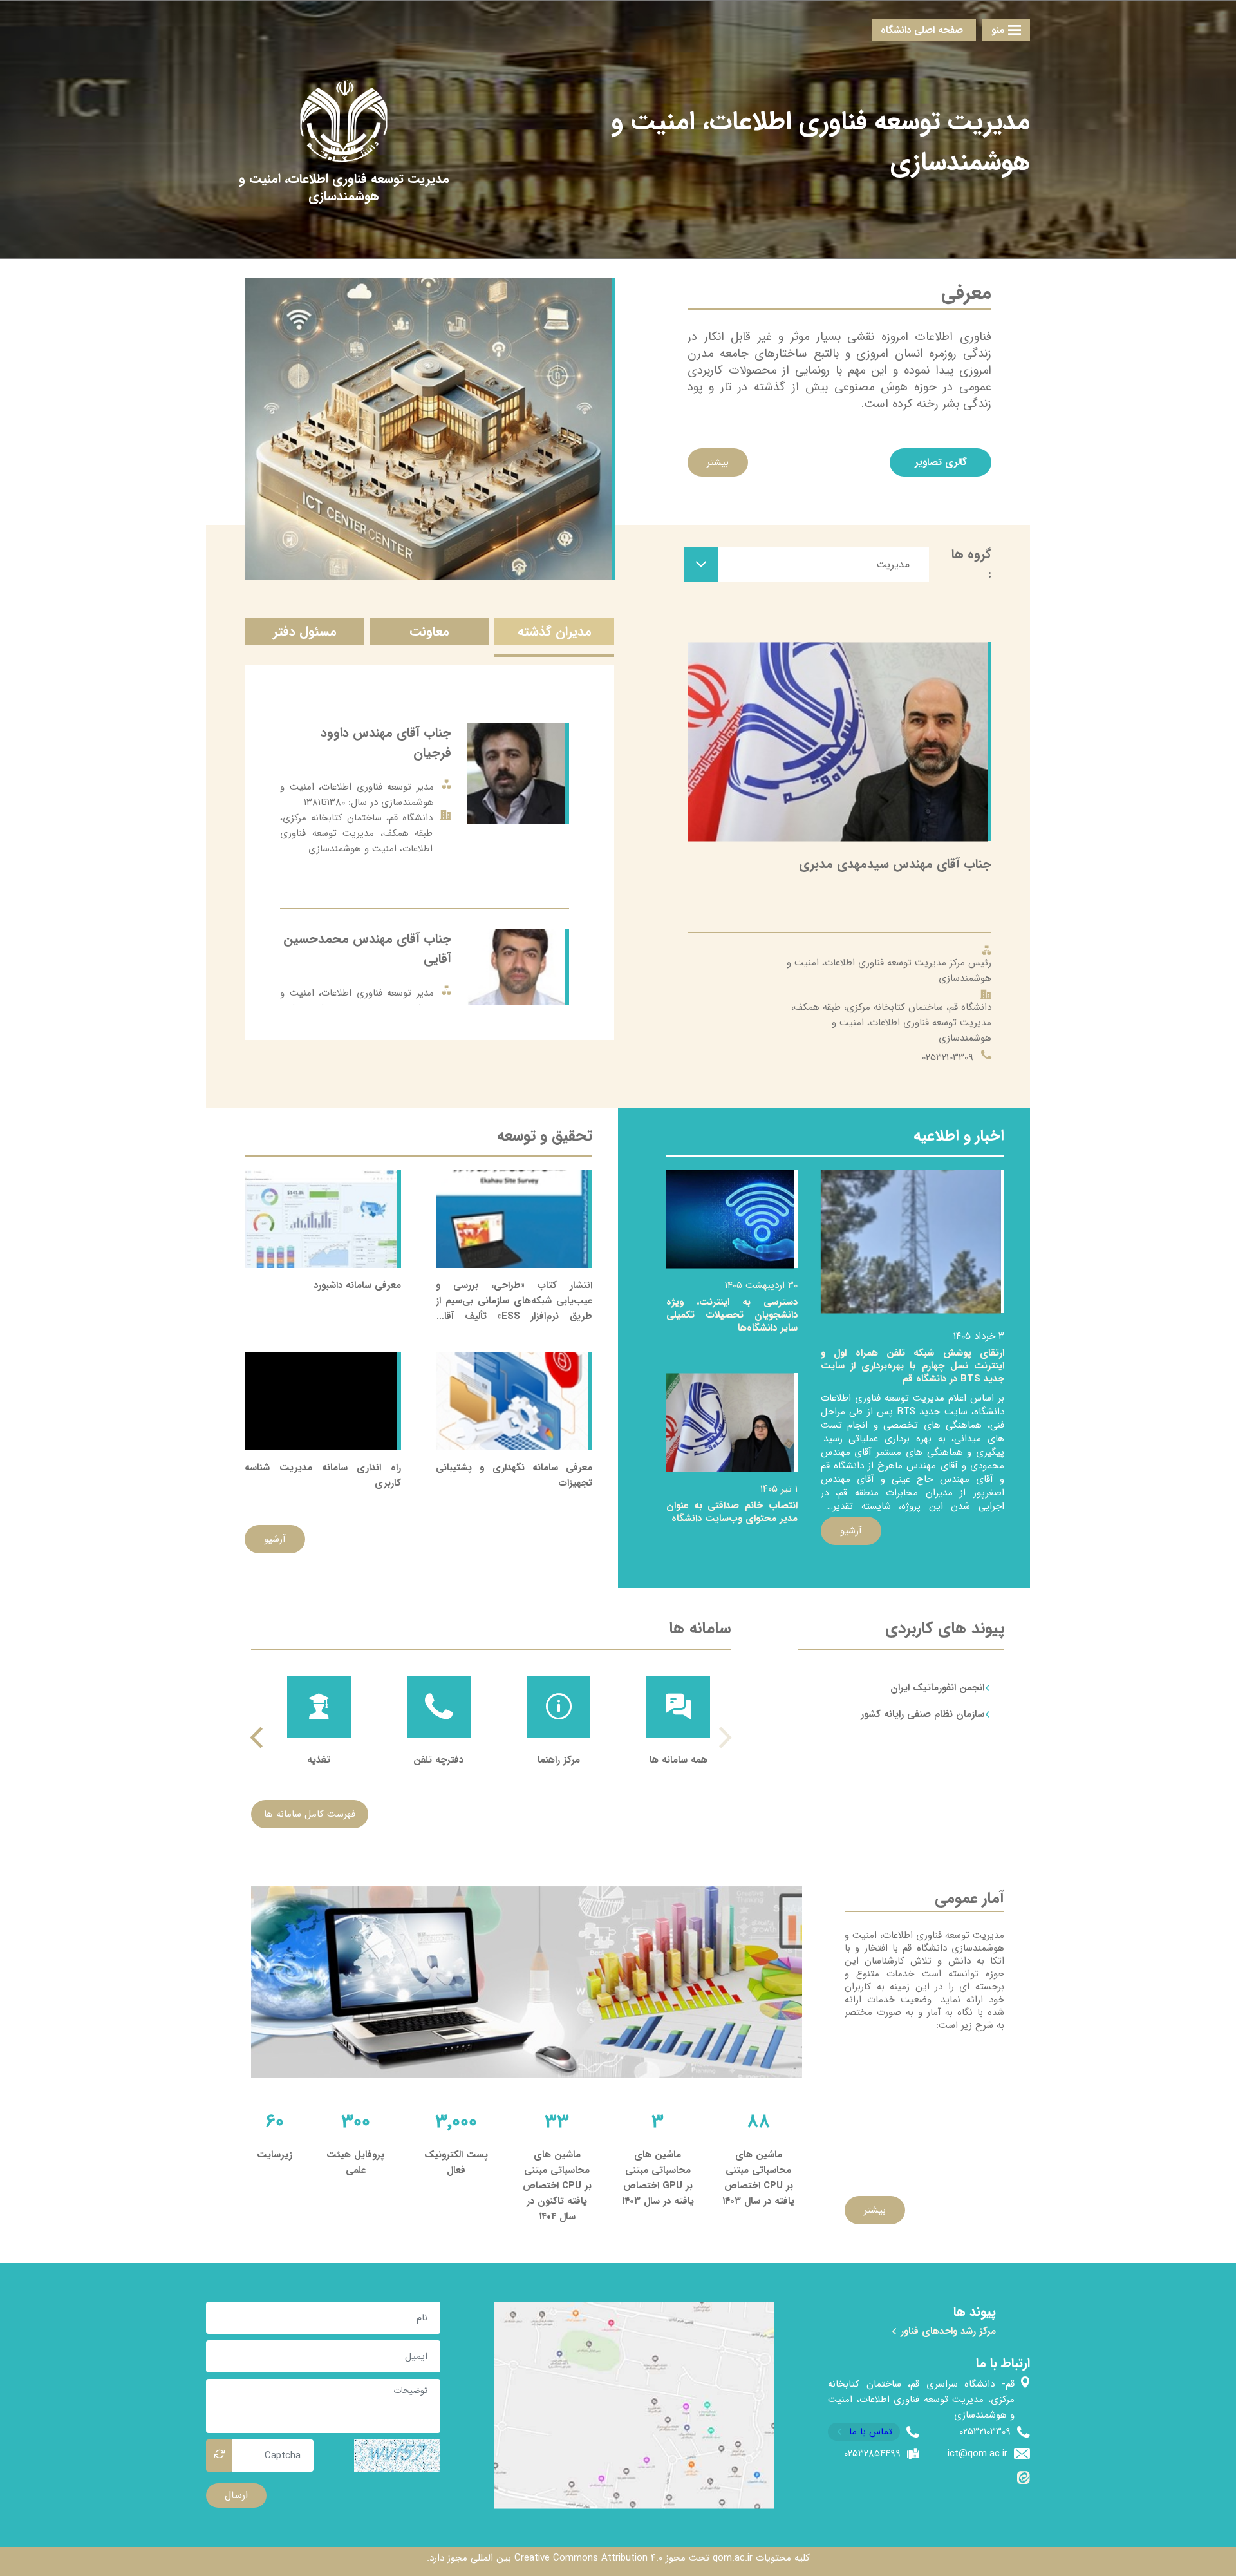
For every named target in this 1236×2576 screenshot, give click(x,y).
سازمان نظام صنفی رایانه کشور (922, 1714)
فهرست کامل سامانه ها (310, 1814)
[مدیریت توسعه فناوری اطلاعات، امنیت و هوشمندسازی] (344, 187)
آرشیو (851, 1531)
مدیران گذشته (555, 631)
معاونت (429, 631)
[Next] (258, 1737)
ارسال (236, 2495)
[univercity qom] (344, 121)
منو (998, 30)
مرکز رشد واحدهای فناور (947, 2331)
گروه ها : (971, 564)
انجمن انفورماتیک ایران (937, 1688)
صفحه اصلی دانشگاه (922, 30)
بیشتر (718, 462)
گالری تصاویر (941, 462)
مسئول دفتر (305, 631)
